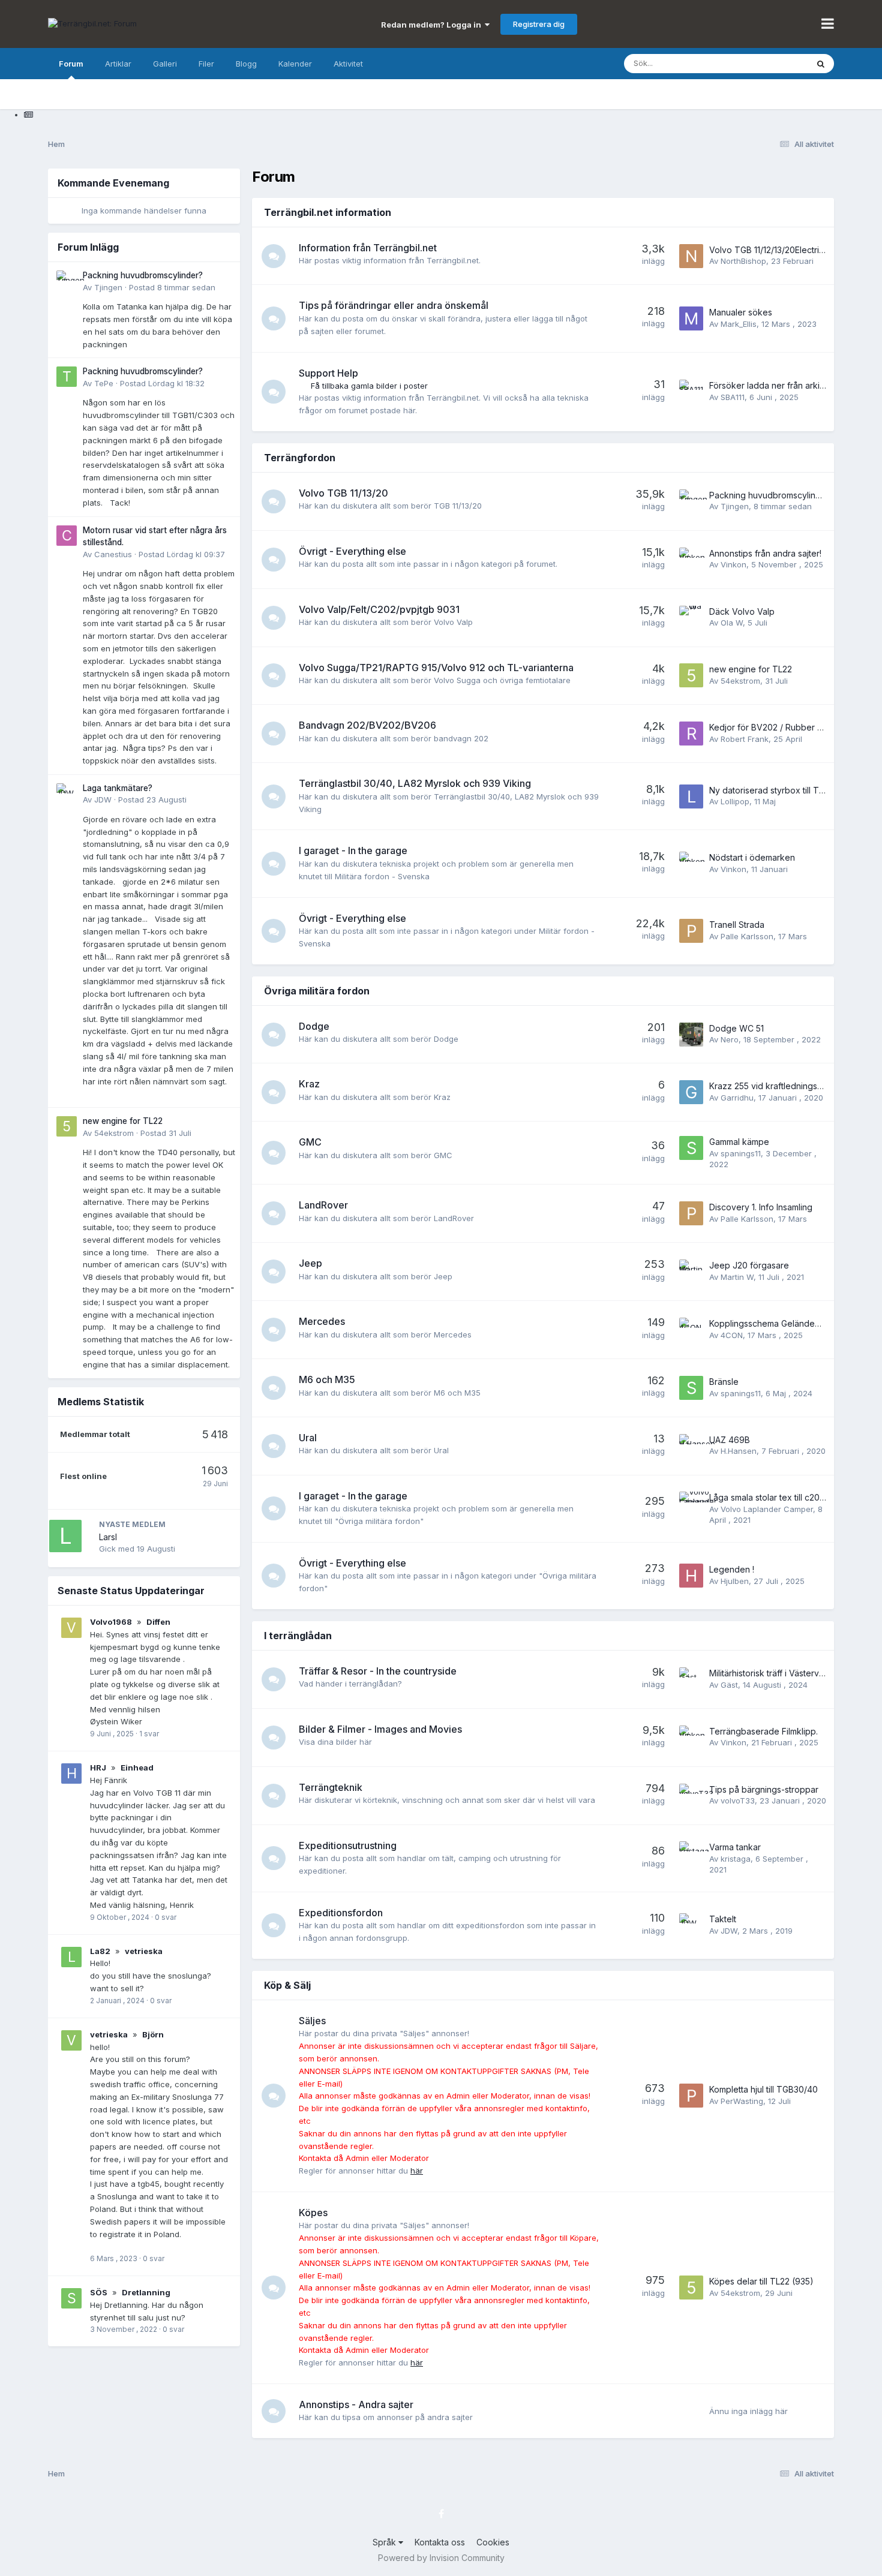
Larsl (108, 1537)
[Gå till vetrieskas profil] (71, 2040)
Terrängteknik (331, 1787)
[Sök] (821, 64)
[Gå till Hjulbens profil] (691, 1576)
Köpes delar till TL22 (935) (761, 2281)
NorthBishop (743, 261)
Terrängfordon (300, 458)
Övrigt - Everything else (352, 551)
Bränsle (724, 1382)
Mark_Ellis (739, 324)
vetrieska (144, 1951)
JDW (103, 799)
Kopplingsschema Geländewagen (775, 1323)
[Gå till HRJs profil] (71, 1774)
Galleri (165, 64)
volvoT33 (738, 1801)
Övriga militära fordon (317, 991)
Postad (172, 287)
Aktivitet (348, 64)
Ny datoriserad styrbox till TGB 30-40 (783, 790)
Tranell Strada (737, 925)
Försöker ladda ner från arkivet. (772, 385)
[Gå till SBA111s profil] (691, 392)
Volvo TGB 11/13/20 (343, 493)
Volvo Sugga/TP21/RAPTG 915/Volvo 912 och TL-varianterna (436, 668)
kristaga (736, 1859)
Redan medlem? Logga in (433, 25)
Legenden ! (732, 1569)
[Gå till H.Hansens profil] (691, 1446)
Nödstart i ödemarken (752, 857)
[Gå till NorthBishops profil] (691, 256)
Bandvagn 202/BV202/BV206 (367, 725)
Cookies (493, 2542)
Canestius (113, 554)
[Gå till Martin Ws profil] (691, 1272)
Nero (730, 1039)
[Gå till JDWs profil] (67, 793)
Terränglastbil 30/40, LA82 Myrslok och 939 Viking (415, 783)
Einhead (137, 1768)
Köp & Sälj (287, 1985)
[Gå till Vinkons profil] (691, 560)
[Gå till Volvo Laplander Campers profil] (691, 1504)
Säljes (312, 2021)
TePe (104, 383)
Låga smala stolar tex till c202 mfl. (775, 1497)
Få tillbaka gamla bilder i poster (369, 386)
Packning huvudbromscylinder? (143, 275)
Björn (153, 2034)
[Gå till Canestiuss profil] (67, 536)
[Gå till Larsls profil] (65, 1536)
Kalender (295, 64)
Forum (71, 64)
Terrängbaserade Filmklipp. (763, 1731)
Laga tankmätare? (118, 788)
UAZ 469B (730, 1440)
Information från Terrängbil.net (368, 248)
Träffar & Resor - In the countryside (378, 1671)
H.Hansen (739, 1451)
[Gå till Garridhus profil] (691, 1092)
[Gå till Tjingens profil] (67, 281)
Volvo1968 (111, 1622)
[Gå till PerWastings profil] (691, 2096)
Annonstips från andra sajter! (765, 553)
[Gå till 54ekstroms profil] (67, 1126)
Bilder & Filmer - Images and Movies (380, 1729)
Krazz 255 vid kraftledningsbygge (776, 1086)
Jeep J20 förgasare (749, 1265)
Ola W (732, 623)
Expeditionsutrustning (348, 1845)
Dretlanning (146, 2292)
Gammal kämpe (739, 1142)
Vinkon (733, 564)
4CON (732, 1335)
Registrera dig (539, 24)
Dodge (314, 1026)
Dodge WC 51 (736, 1028)
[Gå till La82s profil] (71, 1957)
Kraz (309, 1084)
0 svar (166, 1917)
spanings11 (741, 1153)
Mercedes (322, 1321)
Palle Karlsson (747, 936)
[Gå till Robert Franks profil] (691, 734)
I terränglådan (298, 1636)
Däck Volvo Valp (742, 611)
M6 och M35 (327, 1379)
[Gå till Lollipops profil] (691, 796)
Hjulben (735, 1581)
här (417, 2171)
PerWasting (742, 2101)
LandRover (323, 1205)
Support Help (328, 373)
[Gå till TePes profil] (67, 377)
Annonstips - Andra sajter (356, 2404)
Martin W (737, 1277)
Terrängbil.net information (328, 212)
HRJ (98, 1768)
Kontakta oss (440, 2542)
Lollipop (735, 801)
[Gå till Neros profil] (691, 1035)
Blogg (246, 64)
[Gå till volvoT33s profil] (691, 1796)
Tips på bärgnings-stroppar (764, 1789)
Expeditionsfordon (341, 1913)
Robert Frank (745, 739)
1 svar (149, 1734)
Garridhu (737, 1098)
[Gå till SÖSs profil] (71, 2298)
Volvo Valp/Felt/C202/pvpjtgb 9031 (379, 609)
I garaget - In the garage (353, 850)
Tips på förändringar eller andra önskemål (394, 305)
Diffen (158, 1622)
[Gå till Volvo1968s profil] (71, 1628)
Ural (308, 1438)
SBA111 (733, 397)
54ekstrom (114, 1133)
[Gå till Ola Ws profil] (691, 618)
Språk (385, 2542)
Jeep (310, 1263)
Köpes (313, 2213)
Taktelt (723, 1919)
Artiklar (118, 64)
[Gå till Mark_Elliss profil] (691, 318)
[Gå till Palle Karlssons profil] (691, 931)
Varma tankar (735, 1847)
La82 (100, 1951)
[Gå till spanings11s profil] (691, 1148)
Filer (206, 64)
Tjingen (108, 287)
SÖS (99, 2292)
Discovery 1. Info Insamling (761, 1207)
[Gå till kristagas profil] (691, 1853)
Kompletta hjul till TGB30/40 (763, 2089)
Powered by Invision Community (441, 2558)
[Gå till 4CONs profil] (691, 1330)
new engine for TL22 (123, 1121)
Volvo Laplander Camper (767, 1509)
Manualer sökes (741, 312)
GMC (310, 1142)
